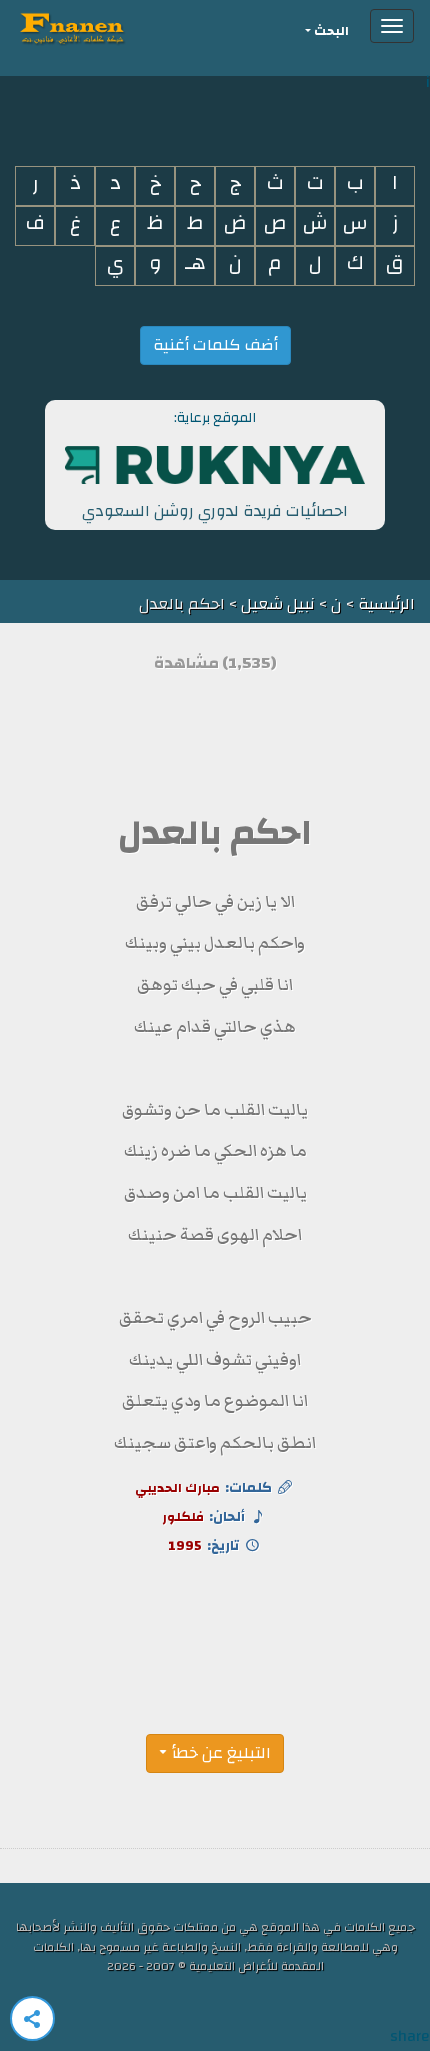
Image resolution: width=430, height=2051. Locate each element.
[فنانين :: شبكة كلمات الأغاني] (108, 26)
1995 (185, 1546)
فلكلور (183, 1517)
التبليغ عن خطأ (221, 1753)
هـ (195, 263)
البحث (331, 31)
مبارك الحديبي (177, 1488)
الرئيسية (384, 604)
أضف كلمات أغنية (215, 345)
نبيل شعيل (278, 604)
